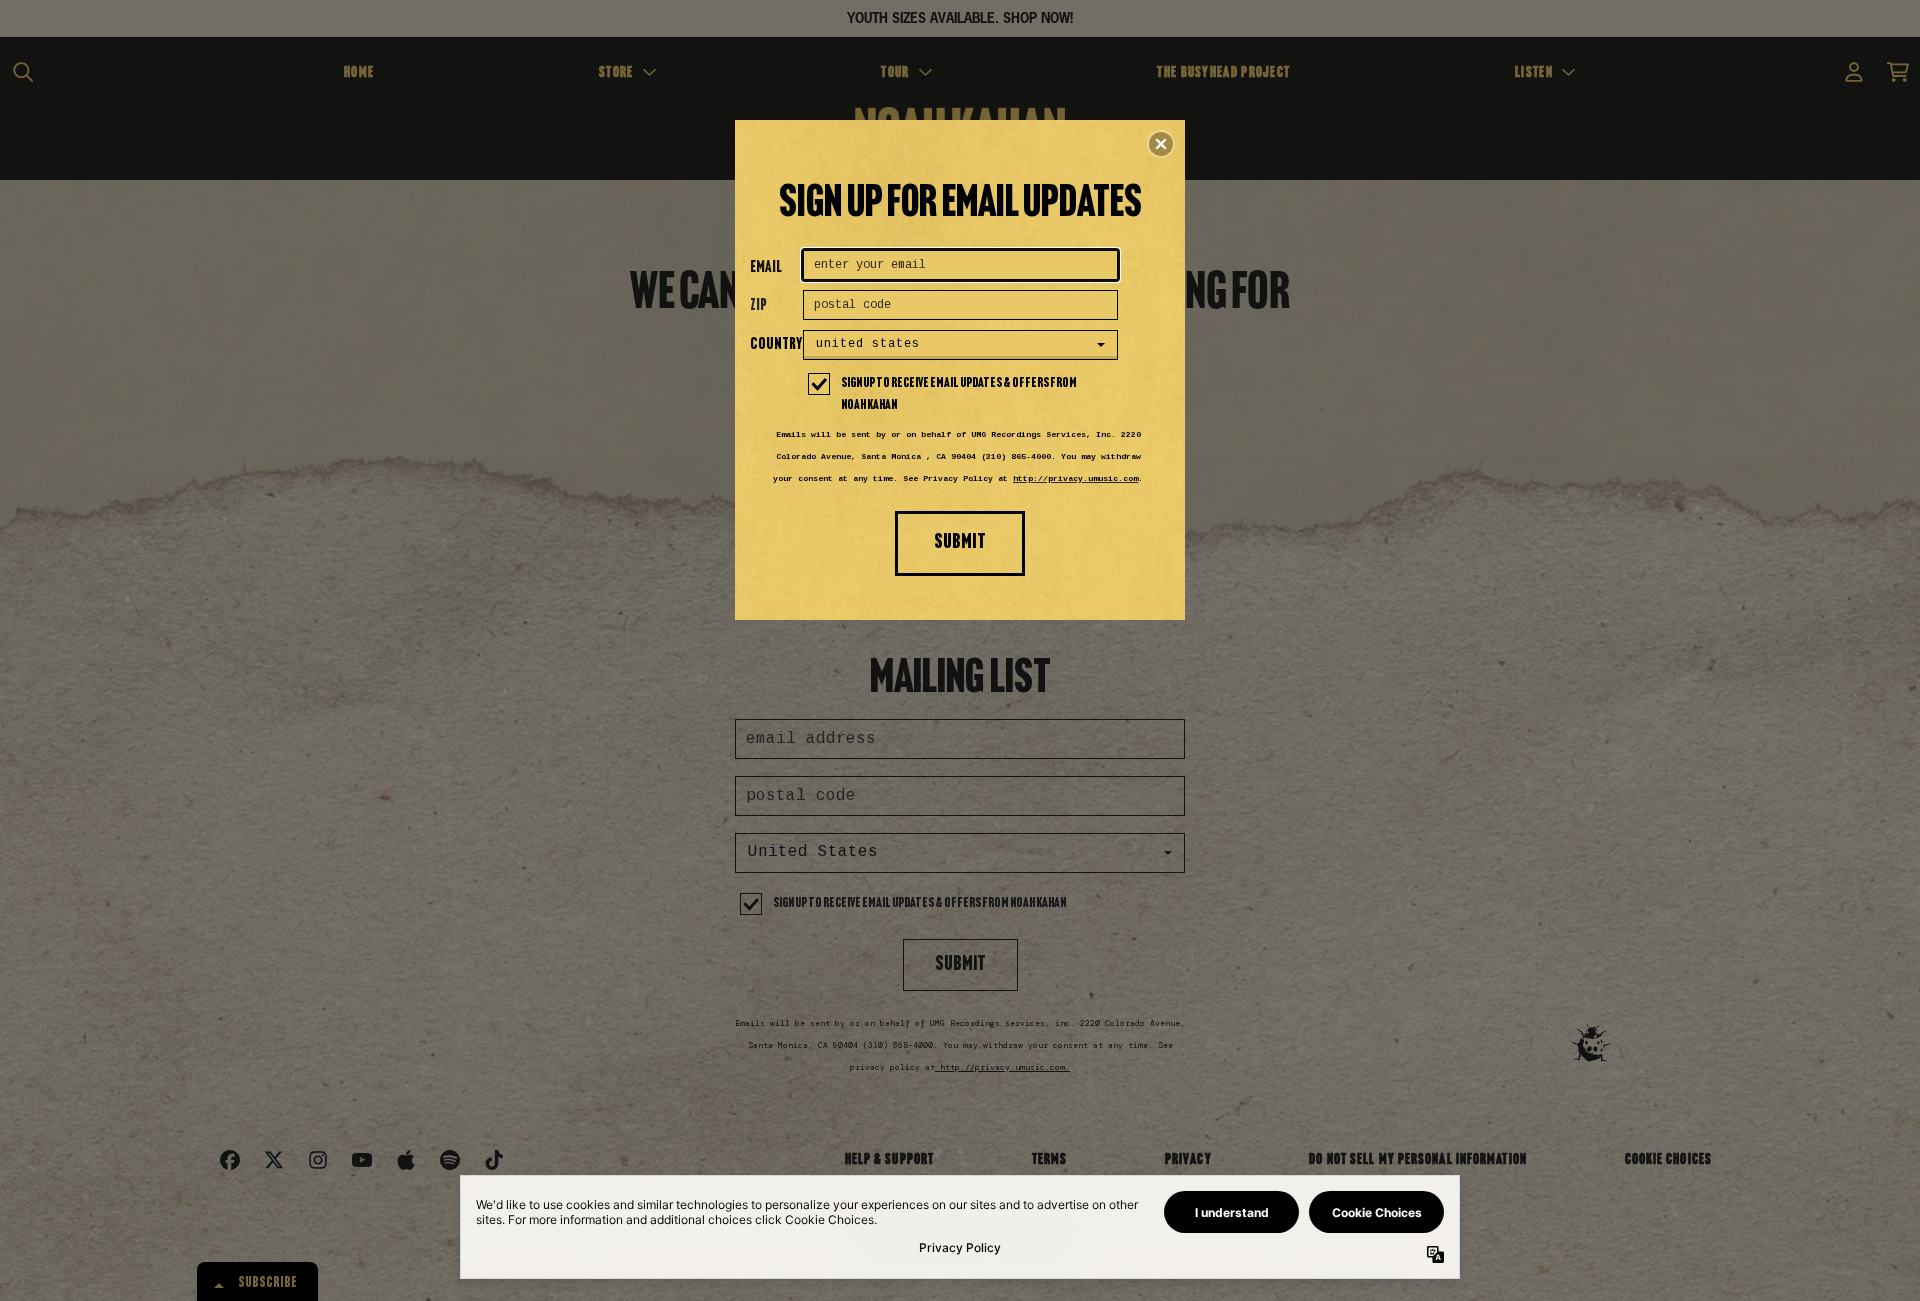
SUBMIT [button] (960, 542)
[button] (1161, 144)
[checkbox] (963, 395)
